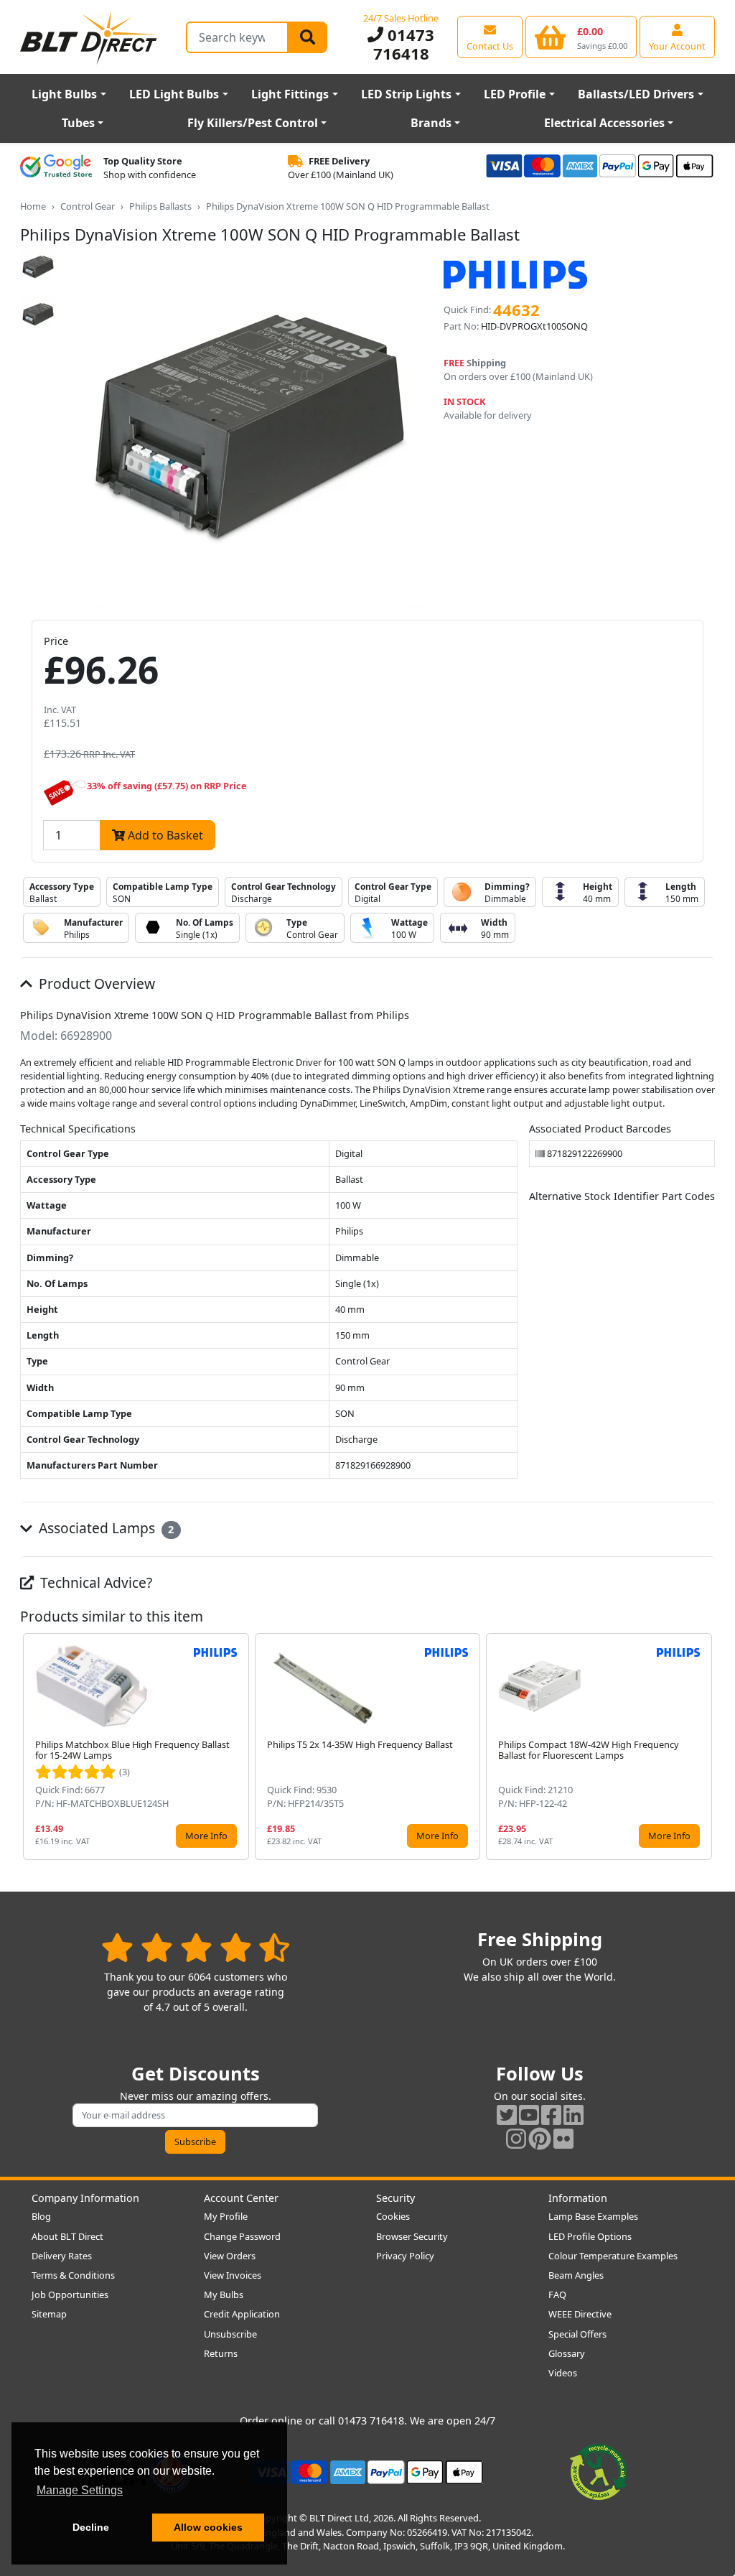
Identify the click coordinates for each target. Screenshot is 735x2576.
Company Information (85, 2198)
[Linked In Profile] (574, 2115)
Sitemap (49, 2314)
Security (395, 2198)
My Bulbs (224, 2294)
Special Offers (577, 2334)
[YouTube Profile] (529, 2115)
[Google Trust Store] (56, 168)
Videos (563, 2373)
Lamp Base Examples (593, 2216)
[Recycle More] (599, 2471)
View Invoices (233, 2275)
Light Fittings (290, 94)
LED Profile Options (590, 2236)
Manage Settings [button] (80, 2490)
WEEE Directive (580, 2314)
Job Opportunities (70, 2294)
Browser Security (412, 2236)
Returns (221, 2353)
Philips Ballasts (160, 206)
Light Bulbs (64, 94)
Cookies (393, 2216)
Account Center (241, 2198)
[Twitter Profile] (507, 2115)
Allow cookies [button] (208, 2527)
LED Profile (515, 94)
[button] (703, 1747)
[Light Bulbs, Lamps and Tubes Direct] (89, 37)
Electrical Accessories (604, 123)
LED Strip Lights (406, 94)
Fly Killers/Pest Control (253, 123)
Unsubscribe (230, 2334)
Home (33, 206)
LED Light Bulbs (174, 94)
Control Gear (88, 206)
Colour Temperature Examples (613, 2256)
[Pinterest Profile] (540, 2138)
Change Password (242, 2236)
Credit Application (242, 2314)
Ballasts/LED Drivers (636, 94)
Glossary (567, 2353)
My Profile (226, 2216)
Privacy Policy (405, 2256)
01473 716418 (404, 44)
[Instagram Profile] (516, 2138)
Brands (431, 123)
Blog (41, 2216)
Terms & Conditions (73, 2275)
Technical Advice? (94, 1582)
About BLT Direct (67, 2236)
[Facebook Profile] (551, 2115)
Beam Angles (576, 2275)
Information (578, 2198)
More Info (206, 1836)
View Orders (230, 2256)
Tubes (78, 123)
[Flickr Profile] (563, 2138)
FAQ (557, 2294)
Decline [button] (91, 2527)
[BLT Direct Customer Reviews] (196, 1947)
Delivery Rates (62, 2256)
